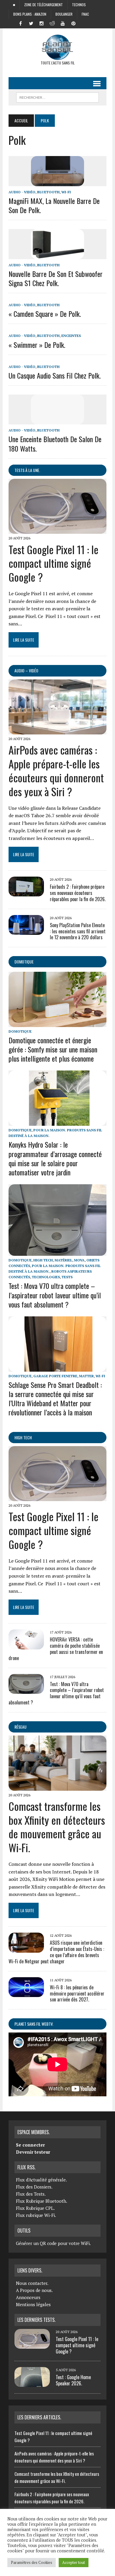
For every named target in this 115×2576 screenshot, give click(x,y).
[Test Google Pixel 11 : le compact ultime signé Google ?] (57, 530)
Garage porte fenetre (55, 1376)
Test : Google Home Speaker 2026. (73, 2380)
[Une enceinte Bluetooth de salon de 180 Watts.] (57, 421)
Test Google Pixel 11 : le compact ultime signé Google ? (54, 563)
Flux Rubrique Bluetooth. (42, 2201)
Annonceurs (28, 2297)
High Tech (43, 1260)
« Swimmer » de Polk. (37, 345)
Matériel (63, 1260)
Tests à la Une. (27, 470)
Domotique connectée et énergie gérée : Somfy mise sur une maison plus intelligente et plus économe (53, 1049)
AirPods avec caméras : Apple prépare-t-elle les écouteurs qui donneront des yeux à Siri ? (56, 770)
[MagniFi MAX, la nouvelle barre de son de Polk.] (57, 182)
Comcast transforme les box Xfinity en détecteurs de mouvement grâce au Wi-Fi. (57, 1827)
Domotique (24, 962)
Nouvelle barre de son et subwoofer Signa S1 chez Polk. (56, 278)
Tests (67, 1277)
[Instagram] (42, 23)
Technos (79, 5)
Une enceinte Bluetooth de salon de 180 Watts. (55, 443)
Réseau (20, 1727)
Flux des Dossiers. (34, 2187)
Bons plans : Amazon (30, 14)
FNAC (85, 14)
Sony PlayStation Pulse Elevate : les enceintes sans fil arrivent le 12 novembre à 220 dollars (78, 931)
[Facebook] (20, 23)
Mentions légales (33, 2304)
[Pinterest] (73, 23)
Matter (86, 1376)
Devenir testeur (33, 2152)
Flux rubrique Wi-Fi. (36, 2215)
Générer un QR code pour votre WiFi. (53, 2243)
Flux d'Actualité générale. (41, 2180)
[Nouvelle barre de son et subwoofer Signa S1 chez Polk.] (57, 255)
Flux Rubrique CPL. (35, 2208)
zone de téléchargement (43, 5)
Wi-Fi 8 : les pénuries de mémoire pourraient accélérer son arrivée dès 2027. (77, 1993)
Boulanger (64, 14)
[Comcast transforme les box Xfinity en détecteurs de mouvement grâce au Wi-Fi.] (57, 1787)
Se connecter (30, 2145)
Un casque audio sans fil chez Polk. (55, 375)
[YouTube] (63, 23)
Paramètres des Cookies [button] (32, 2562)
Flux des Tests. (31, 2194)
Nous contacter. (32, 2283)
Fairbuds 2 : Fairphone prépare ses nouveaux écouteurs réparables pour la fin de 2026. (78, 893)
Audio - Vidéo (22, 192)
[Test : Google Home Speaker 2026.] (32, 2383)
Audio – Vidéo (26, 670)
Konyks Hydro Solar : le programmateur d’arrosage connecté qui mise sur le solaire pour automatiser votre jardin (55, 1158)
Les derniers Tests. (36, 2320)
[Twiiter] (31, 23)
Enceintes (71, 336)
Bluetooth (48, 192)
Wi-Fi (66, 192)
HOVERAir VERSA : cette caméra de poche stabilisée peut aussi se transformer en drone (56, 1649)
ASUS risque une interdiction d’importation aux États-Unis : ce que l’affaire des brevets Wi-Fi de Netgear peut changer (56, 1952)
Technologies (46, 1277)
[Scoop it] (95, 23)
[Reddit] (52, 23)
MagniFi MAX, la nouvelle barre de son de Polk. (54, 205)
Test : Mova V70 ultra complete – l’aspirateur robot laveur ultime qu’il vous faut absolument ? (55, 1295)
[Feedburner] (84, 23)
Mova (79, 1260)
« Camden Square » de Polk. (45, 314)
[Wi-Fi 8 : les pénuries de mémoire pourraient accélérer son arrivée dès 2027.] (26, 1993)
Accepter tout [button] (74, 2562)
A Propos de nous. (34, 2290)
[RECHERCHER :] (57, 97)
